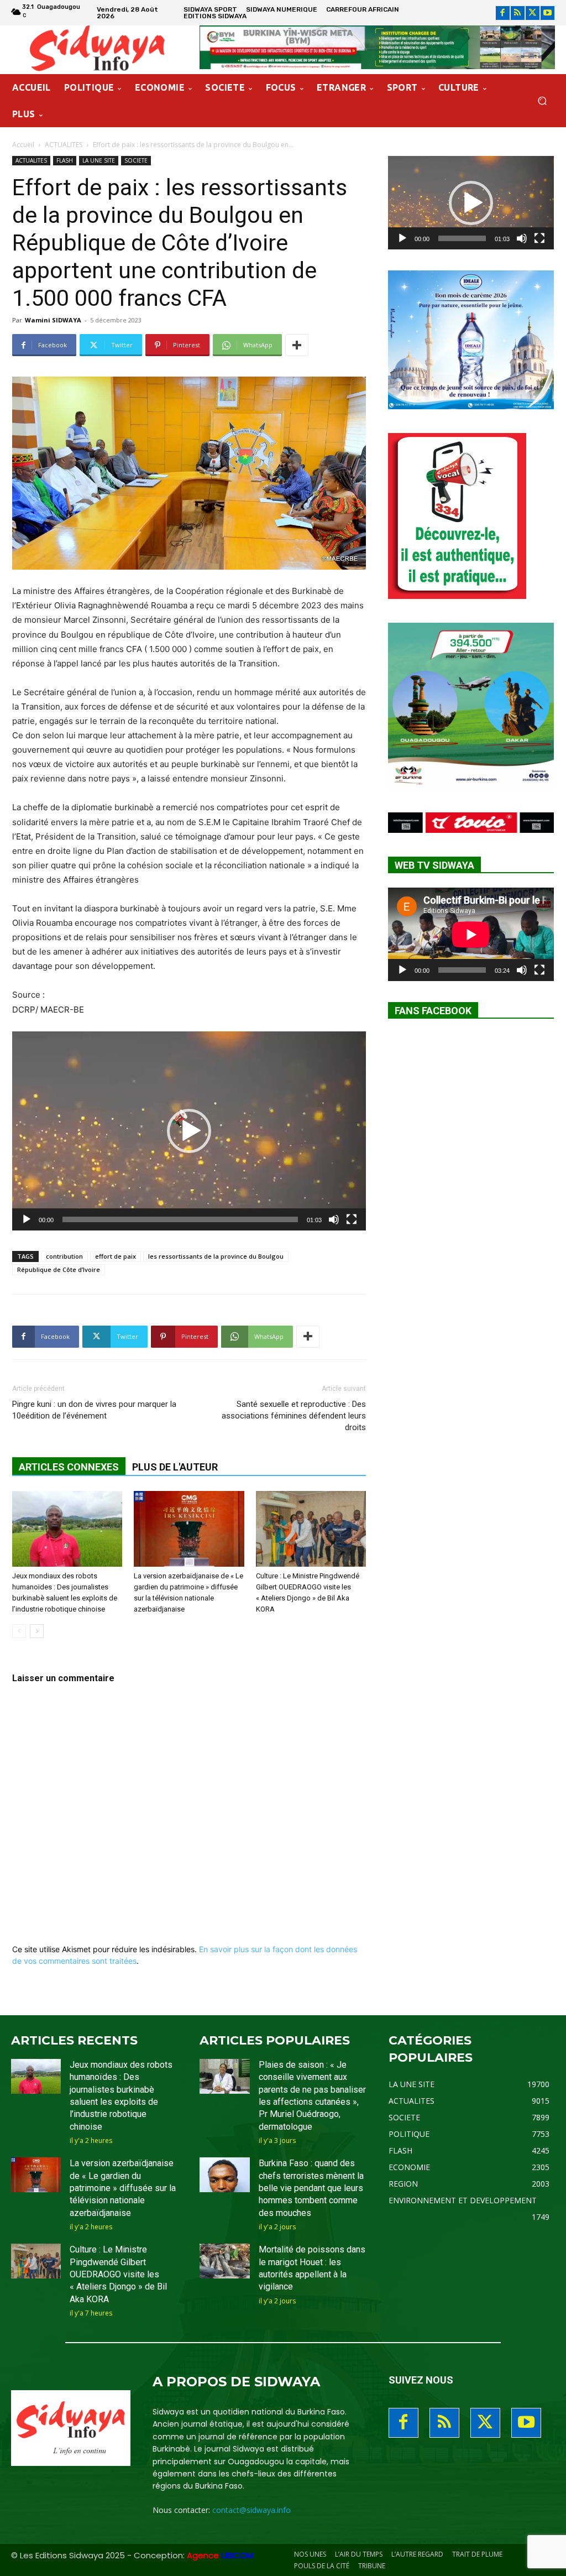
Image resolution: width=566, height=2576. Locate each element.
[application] (189, 1131)
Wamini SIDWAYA (53, 320)
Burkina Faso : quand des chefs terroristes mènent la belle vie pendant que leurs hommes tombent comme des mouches (311, 2188)
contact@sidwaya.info (251, 2510)
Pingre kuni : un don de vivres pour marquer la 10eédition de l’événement (94, 1410)
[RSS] (518, 13)
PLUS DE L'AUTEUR (175, 1467)
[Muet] (334, 1219)
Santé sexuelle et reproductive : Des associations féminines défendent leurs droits (294, 1416)
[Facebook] (503, 13)
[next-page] (37, 1631)
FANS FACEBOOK (433, 1011)
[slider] (180, 1219)
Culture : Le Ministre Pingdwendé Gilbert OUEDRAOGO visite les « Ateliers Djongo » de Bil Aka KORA (118, 2274)
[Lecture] (27, 1219)
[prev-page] (19, 1631)
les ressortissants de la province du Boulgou (216, 1256)
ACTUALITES (64, 145)
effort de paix (116, 1256)
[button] (542, 101)
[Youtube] (547, 13)
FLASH (65, 160)
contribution (64, 1256)
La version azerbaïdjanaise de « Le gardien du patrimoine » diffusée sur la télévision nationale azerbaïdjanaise (123, 2188)
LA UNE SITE (99, 160)
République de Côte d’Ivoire (59, 1269)
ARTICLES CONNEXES (69, 1467)
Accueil (23, 145)
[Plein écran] (352, 1219)
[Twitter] (533, 13)
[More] (297, 345)
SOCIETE (136, 160)
